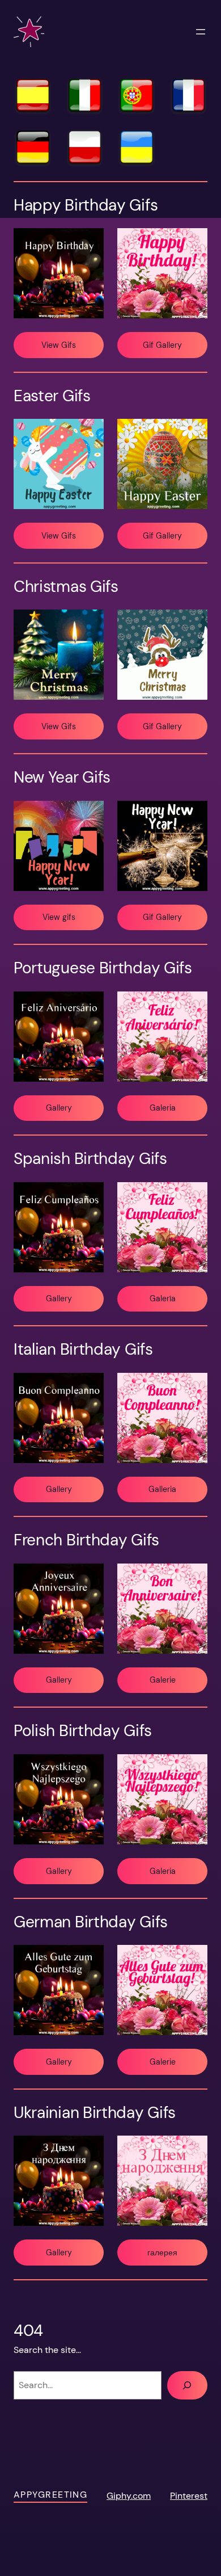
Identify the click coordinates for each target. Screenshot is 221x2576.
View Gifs (59, 345)
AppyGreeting (50, 2495)
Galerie (163, 1680)
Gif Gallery (162, 345)
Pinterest (189, 2496)
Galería (163, 1298)
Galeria (163, 1108)
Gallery (59, 1108)
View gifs (59, 917)
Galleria (162, 1489)
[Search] (187, 2385)
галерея (162, 2253)
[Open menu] (201, 32)
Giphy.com (129, 2496)
